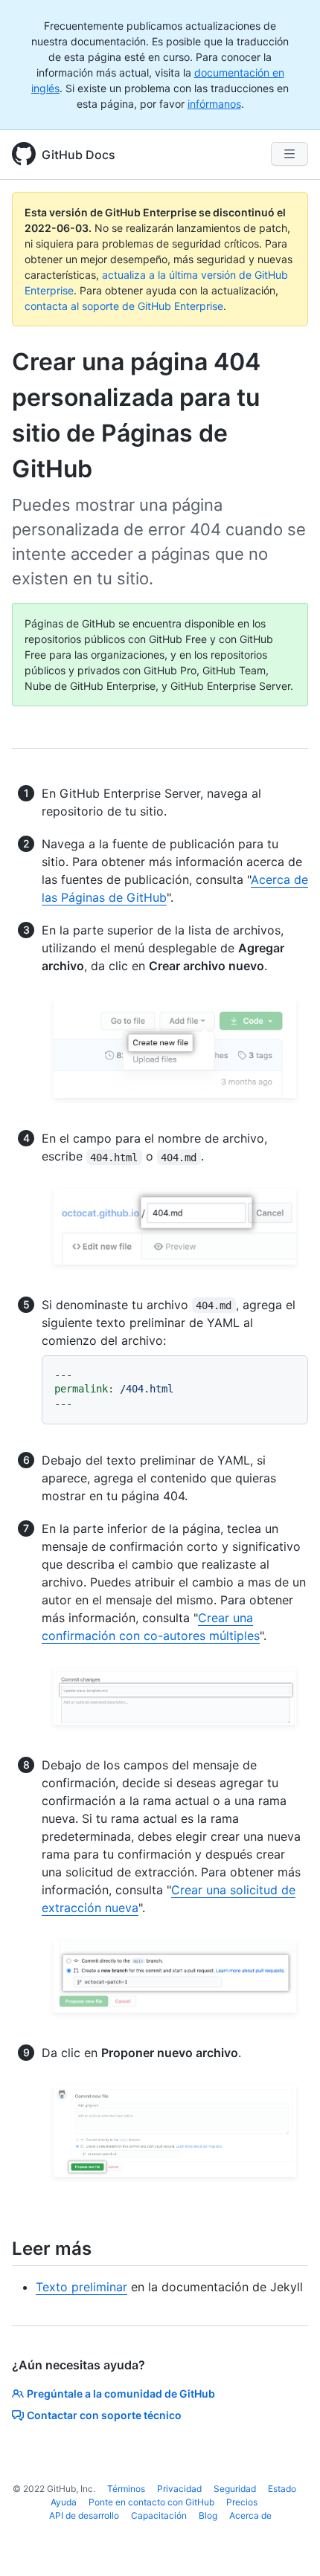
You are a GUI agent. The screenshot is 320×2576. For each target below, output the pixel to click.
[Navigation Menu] (289, 154)
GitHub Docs (79, 155)
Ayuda (64, 2502)
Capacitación (159, 2515)
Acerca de (250, 2515)
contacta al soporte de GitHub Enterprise (124, 306)
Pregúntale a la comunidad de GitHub (121, 2393)
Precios (242, 2502)
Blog (208, 2515)
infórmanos (214, 104)
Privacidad (179, 2489)
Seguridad (235, 2489)
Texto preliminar (81, 2287)
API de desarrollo (84, 2515)
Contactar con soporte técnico (104, 2415)
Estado (282, 2489)
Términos (126, 2489)
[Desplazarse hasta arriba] (287, 2543)
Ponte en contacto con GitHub (151, 2502)
